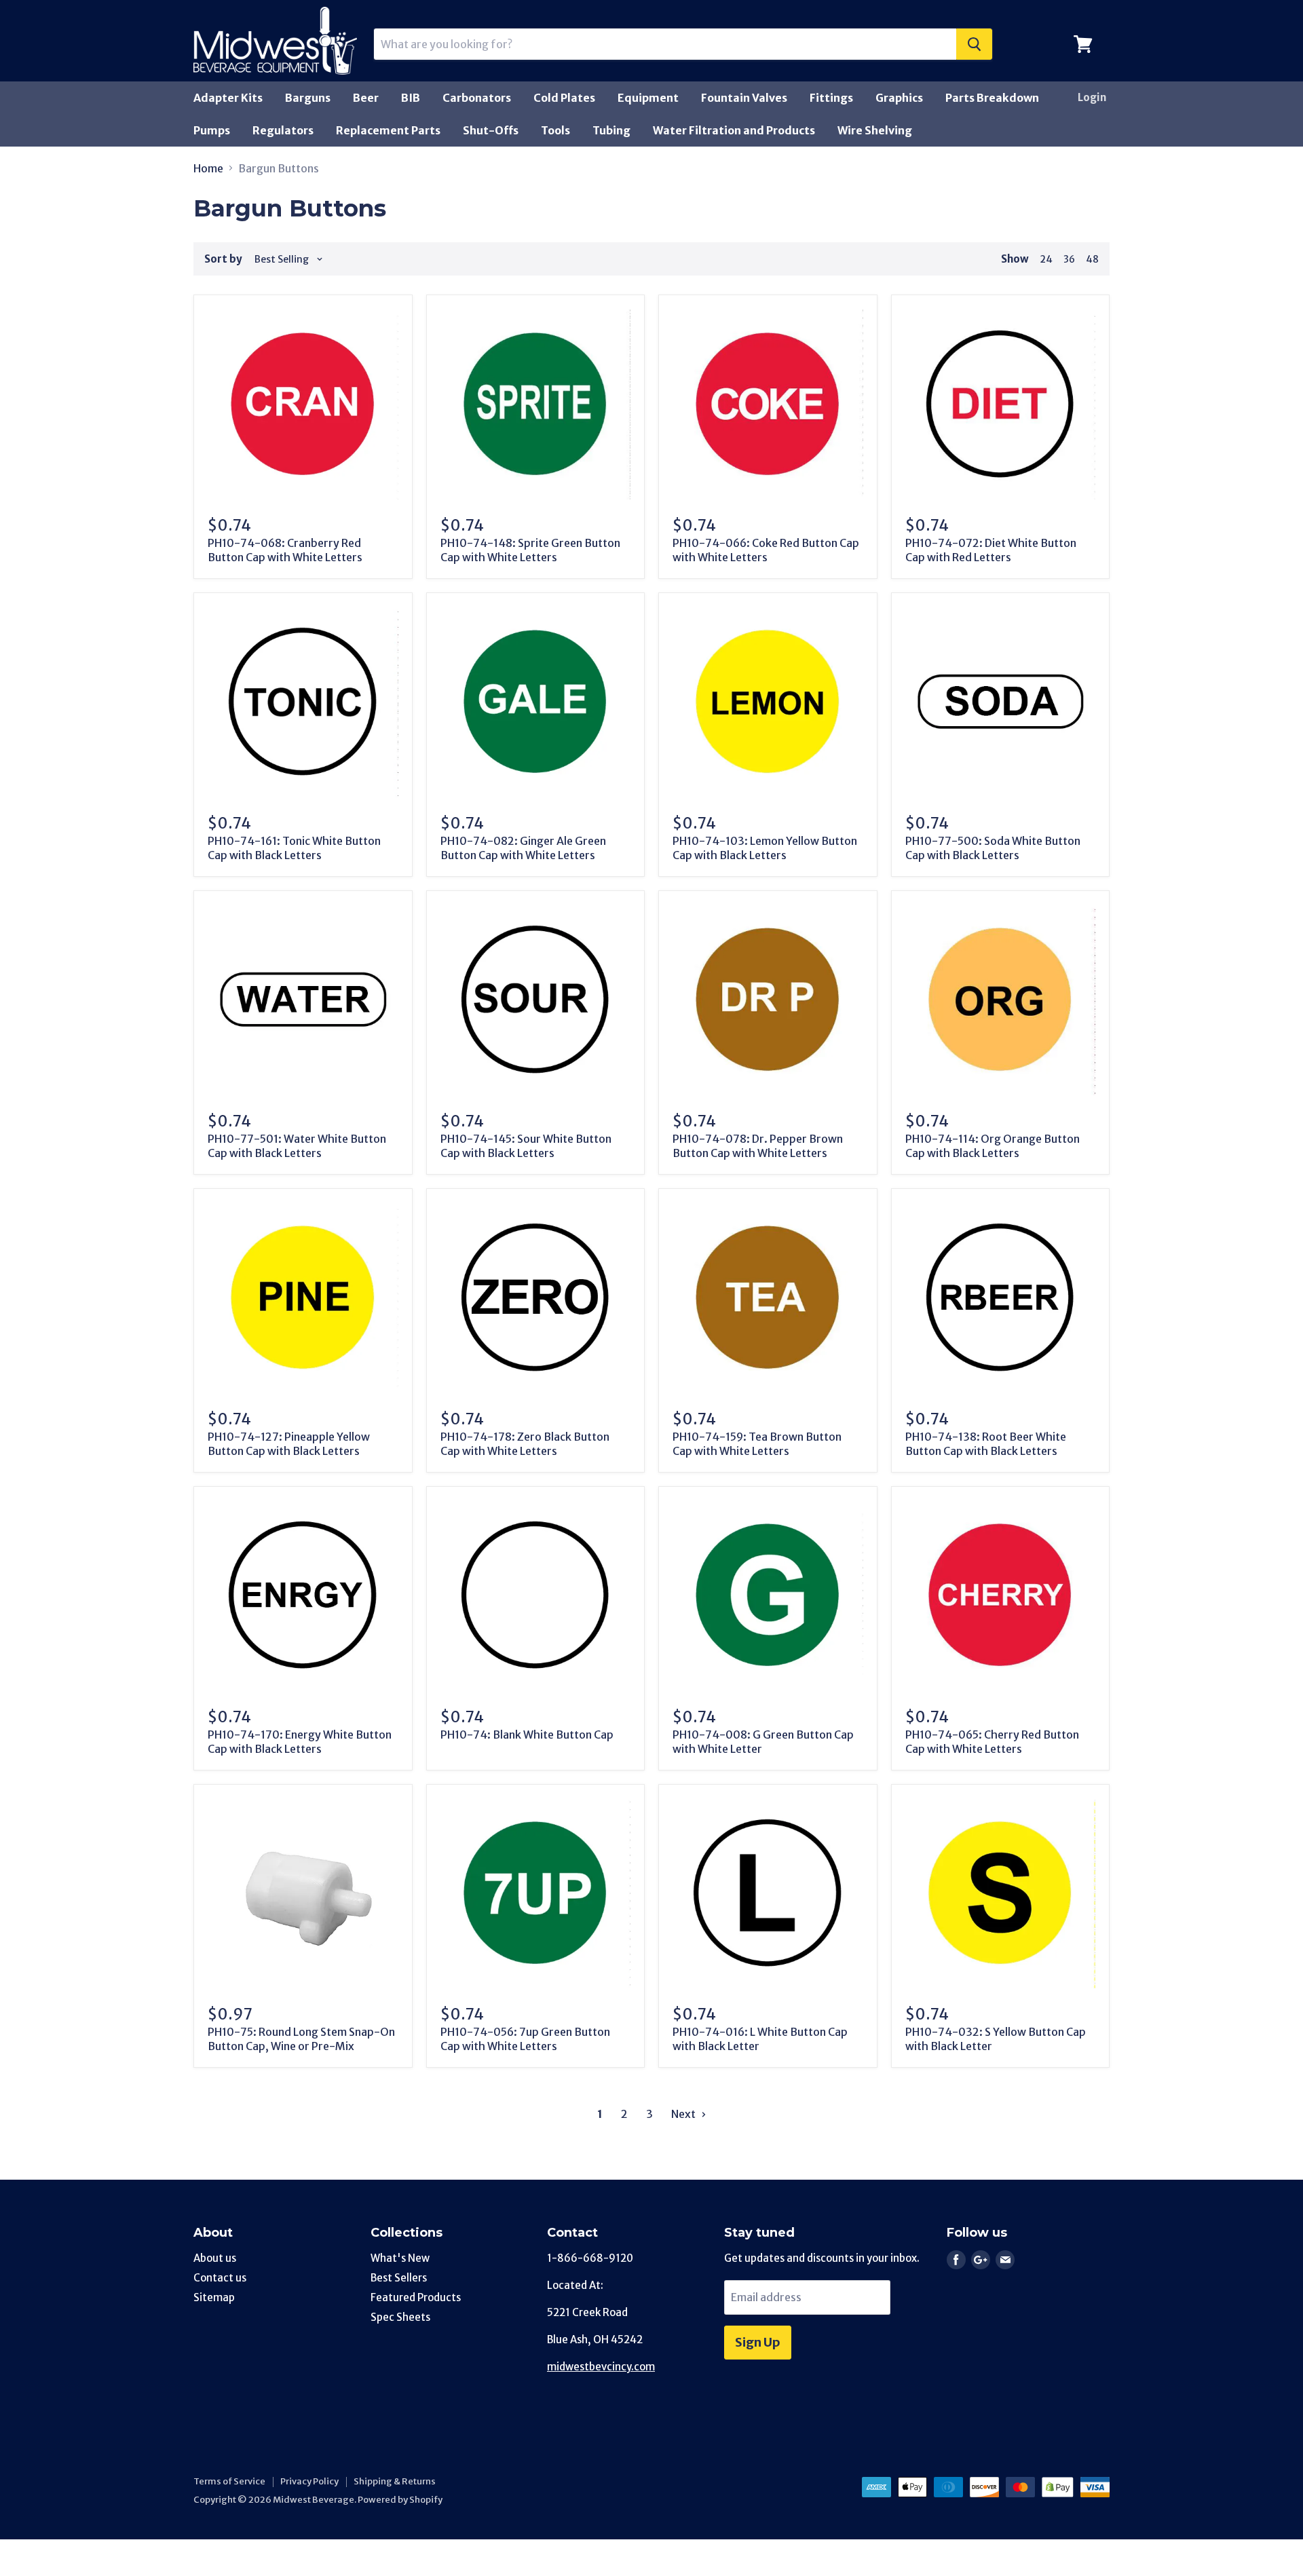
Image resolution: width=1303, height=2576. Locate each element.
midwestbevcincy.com (601, 2367)
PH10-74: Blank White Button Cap (527, 1735)
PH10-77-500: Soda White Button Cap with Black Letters (993, 848)
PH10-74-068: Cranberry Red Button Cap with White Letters (285, 550)
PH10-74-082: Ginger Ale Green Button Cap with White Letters (523, 848)
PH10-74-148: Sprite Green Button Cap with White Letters (530, 550)
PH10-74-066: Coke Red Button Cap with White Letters (766, 550)
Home (208, 168)
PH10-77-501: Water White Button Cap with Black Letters (297, 1146)
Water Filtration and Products (734, 130)
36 (1069, 259)
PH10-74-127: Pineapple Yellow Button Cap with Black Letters (289, 1444)
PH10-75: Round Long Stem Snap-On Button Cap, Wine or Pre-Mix (301, 2039)
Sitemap (214, 2297)
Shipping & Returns (395, 2481)
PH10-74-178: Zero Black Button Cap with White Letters (525, 1444)
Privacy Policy (309, 2481)
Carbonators (477, 98)
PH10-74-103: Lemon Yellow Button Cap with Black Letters (765, 848)
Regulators (283, 130)
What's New (400, 2258)
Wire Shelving (875, 130)
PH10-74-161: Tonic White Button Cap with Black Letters (294, 848)
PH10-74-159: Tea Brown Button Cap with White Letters (757, 1444)
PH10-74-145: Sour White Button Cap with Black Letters (526, 1146)
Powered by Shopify (400, 2500)
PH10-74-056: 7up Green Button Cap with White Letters (525, 2039)
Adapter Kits (228, 98)
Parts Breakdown (992, 98)
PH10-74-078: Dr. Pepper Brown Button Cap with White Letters (758, 1146)
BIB (411, 98)
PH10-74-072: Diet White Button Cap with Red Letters (991, 550)
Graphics (899, 98)
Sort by (223, 259)
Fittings (831, 98)
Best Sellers (399, 2278)
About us (215, 2258)
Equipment (648, 98)
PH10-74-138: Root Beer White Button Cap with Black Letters (986, 1444)
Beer (366, 98)
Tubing (611, 130)
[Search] (974, 44)
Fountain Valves (744, 98)
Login (1092, 97)
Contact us (220, 2278)
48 (1092, 259)
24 (1046, 259)
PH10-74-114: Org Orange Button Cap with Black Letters (993, 1146)
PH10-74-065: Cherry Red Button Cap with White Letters (992, 1742)
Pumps (212, 130)
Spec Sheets (400, 2317)
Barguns (308, 98)
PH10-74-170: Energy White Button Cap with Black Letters (300, 1742)
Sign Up (758, 2342)
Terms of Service (229, 2481)
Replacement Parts (388, 130)
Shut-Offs (491, 130)
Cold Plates (564, 98)
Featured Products (416, 2297)
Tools (555, 130)
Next (684, 2114)
